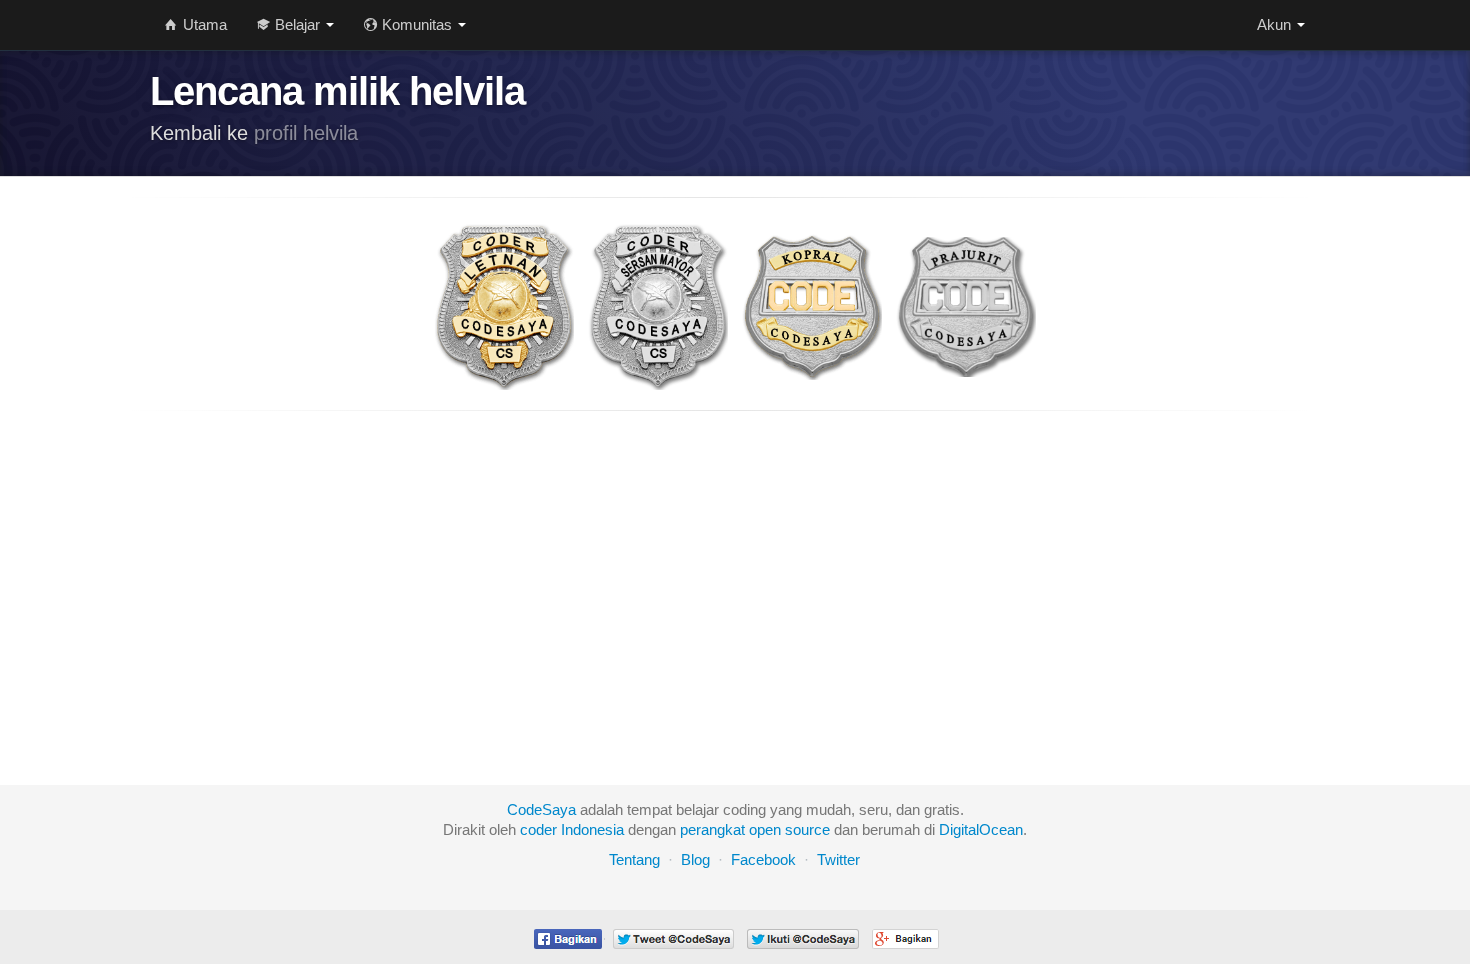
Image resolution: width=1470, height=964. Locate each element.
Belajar (297, 24)
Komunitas (417, 24)
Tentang (634, 859)
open (765, 829)
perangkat (712, 829)
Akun (1276, 24)
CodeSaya (541, 809)
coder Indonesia (572, 829)
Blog (695, 859)
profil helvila (306, 133)
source (807, 829)
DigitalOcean (981, 829)
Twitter (838, 859)
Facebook (763, 859)
